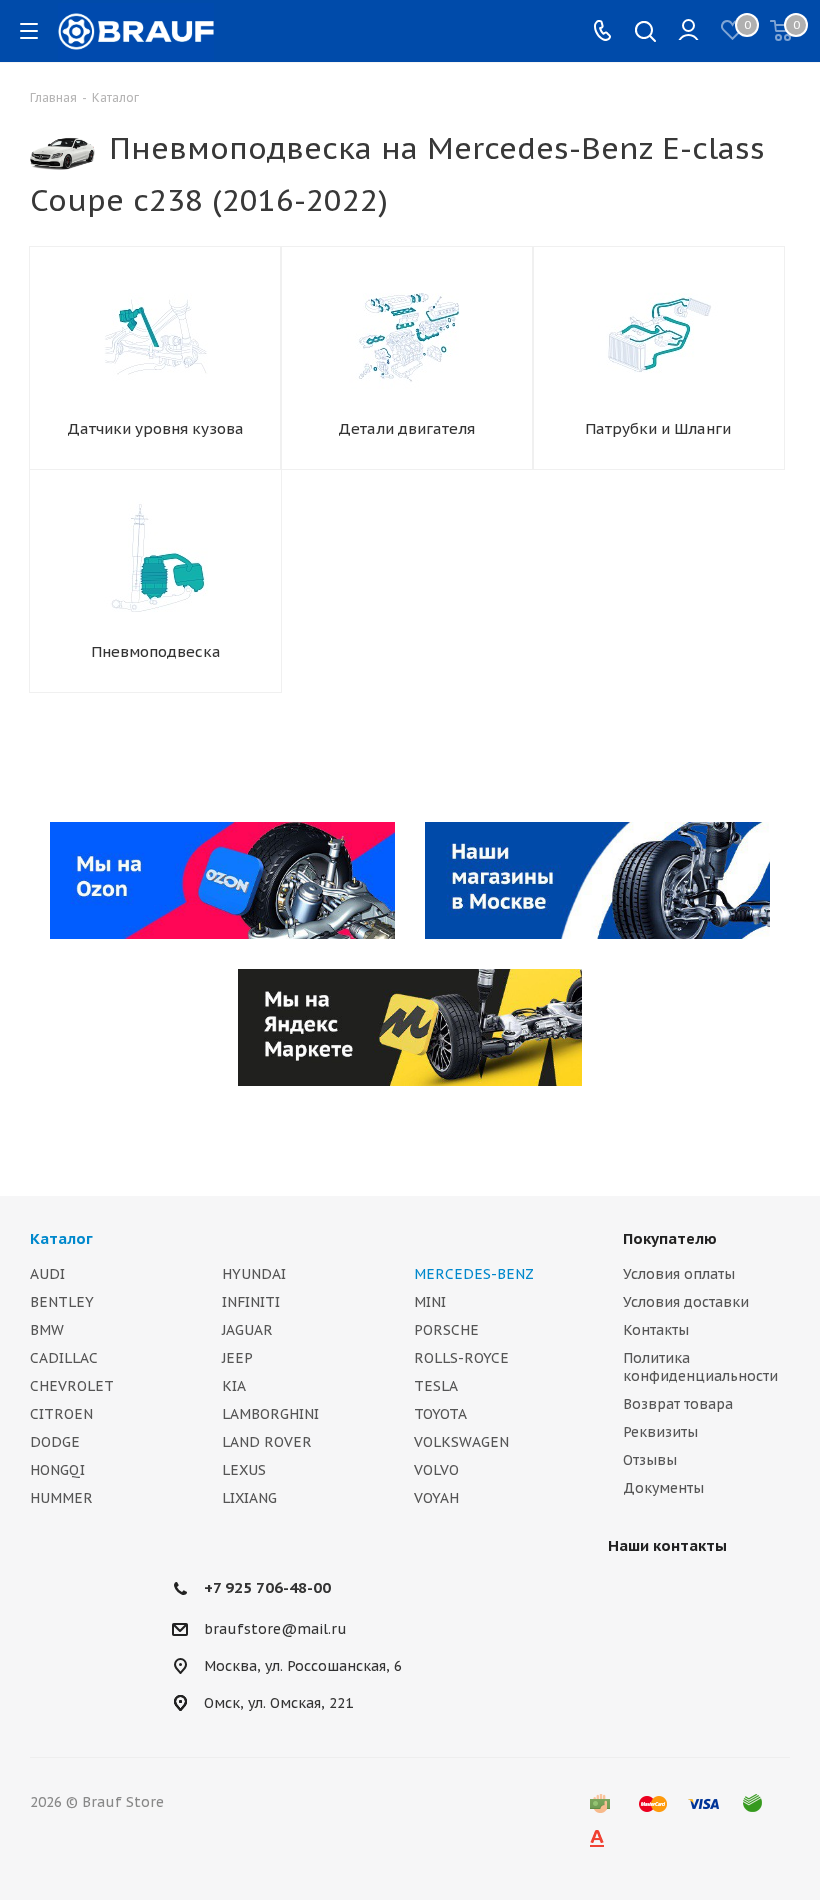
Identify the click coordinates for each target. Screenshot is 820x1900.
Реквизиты (660, 1432)
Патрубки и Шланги (658, 428)
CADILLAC (64, 1358)
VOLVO (436, 1470)
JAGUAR (247, 1330)
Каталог (61, 1238)
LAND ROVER (267, 1442)
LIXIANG (249, 1498)
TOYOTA (440, 1414)
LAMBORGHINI (270, 1414)
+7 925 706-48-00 (267, 1587)
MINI (430, 1302)
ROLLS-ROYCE (461, 1358)
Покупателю (670, 1238)
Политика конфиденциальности (700, 1367)
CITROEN (61, 1414)
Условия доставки (686, 1302)
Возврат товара (678, 1404)
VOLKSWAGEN (461, 1442)
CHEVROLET (72, 1386)
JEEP (237, 1358)
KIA (234, 1386)
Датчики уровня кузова (155, 428)
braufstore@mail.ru (275, 1629)
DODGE (55, 1442)
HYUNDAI (254, 1274)
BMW (47, 1330)
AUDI (47, 1274)
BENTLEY (62, 1302)
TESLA (436, 1386)
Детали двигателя (406, 428)
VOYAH (436, 1498)
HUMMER (61, 1498)
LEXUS (244, 1470)
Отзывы (650, 1460)
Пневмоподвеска (156, 651)
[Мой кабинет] (688, 31)
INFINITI (251, 1302)
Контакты (656, 1330)
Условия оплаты (679, 1274)
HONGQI (57, 1470)
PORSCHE (446, 1330)
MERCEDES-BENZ (474, 1274)
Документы (663, 1488)
